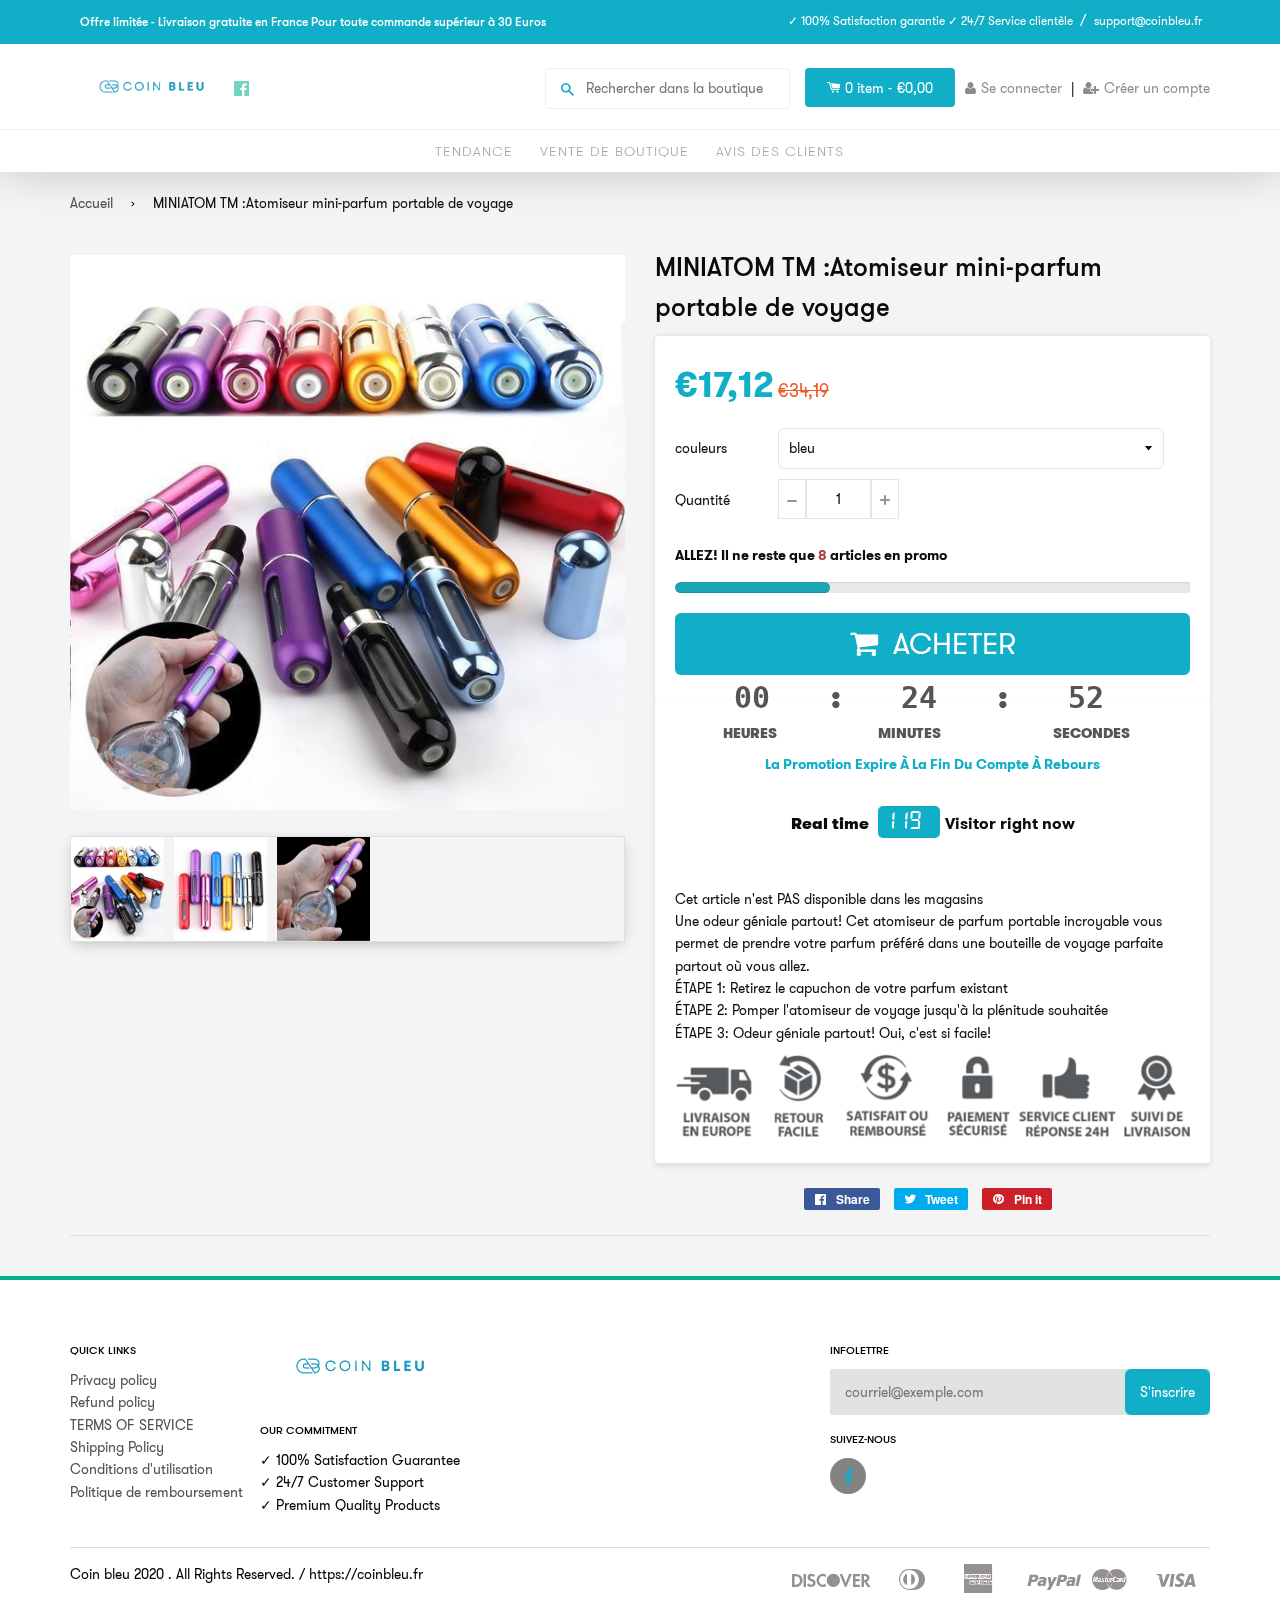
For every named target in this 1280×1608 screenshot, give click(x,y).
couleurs (701, 448)
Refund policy (112, 1402)
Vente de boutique (614, 151)
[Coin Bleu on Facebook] (848, 1476)
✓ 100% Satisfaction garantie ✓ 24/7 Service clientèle (930, 20)
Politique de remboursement (156, 1492)
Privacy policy (113, 1380)
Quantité (702, 500)
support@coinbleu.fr (1148, 20)
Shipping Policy (117, 1447)
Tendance (474, 151)
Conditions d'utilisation (141, 1469)
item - (889, 88)
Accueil (91, 203)
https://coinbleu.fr (366, 1574)
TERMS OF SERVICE (132, 1425)
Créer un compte (1157, 88)
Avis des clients (780, 151)
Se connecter (1021, 88)
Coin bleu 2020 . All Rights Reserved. (182, 1574)
